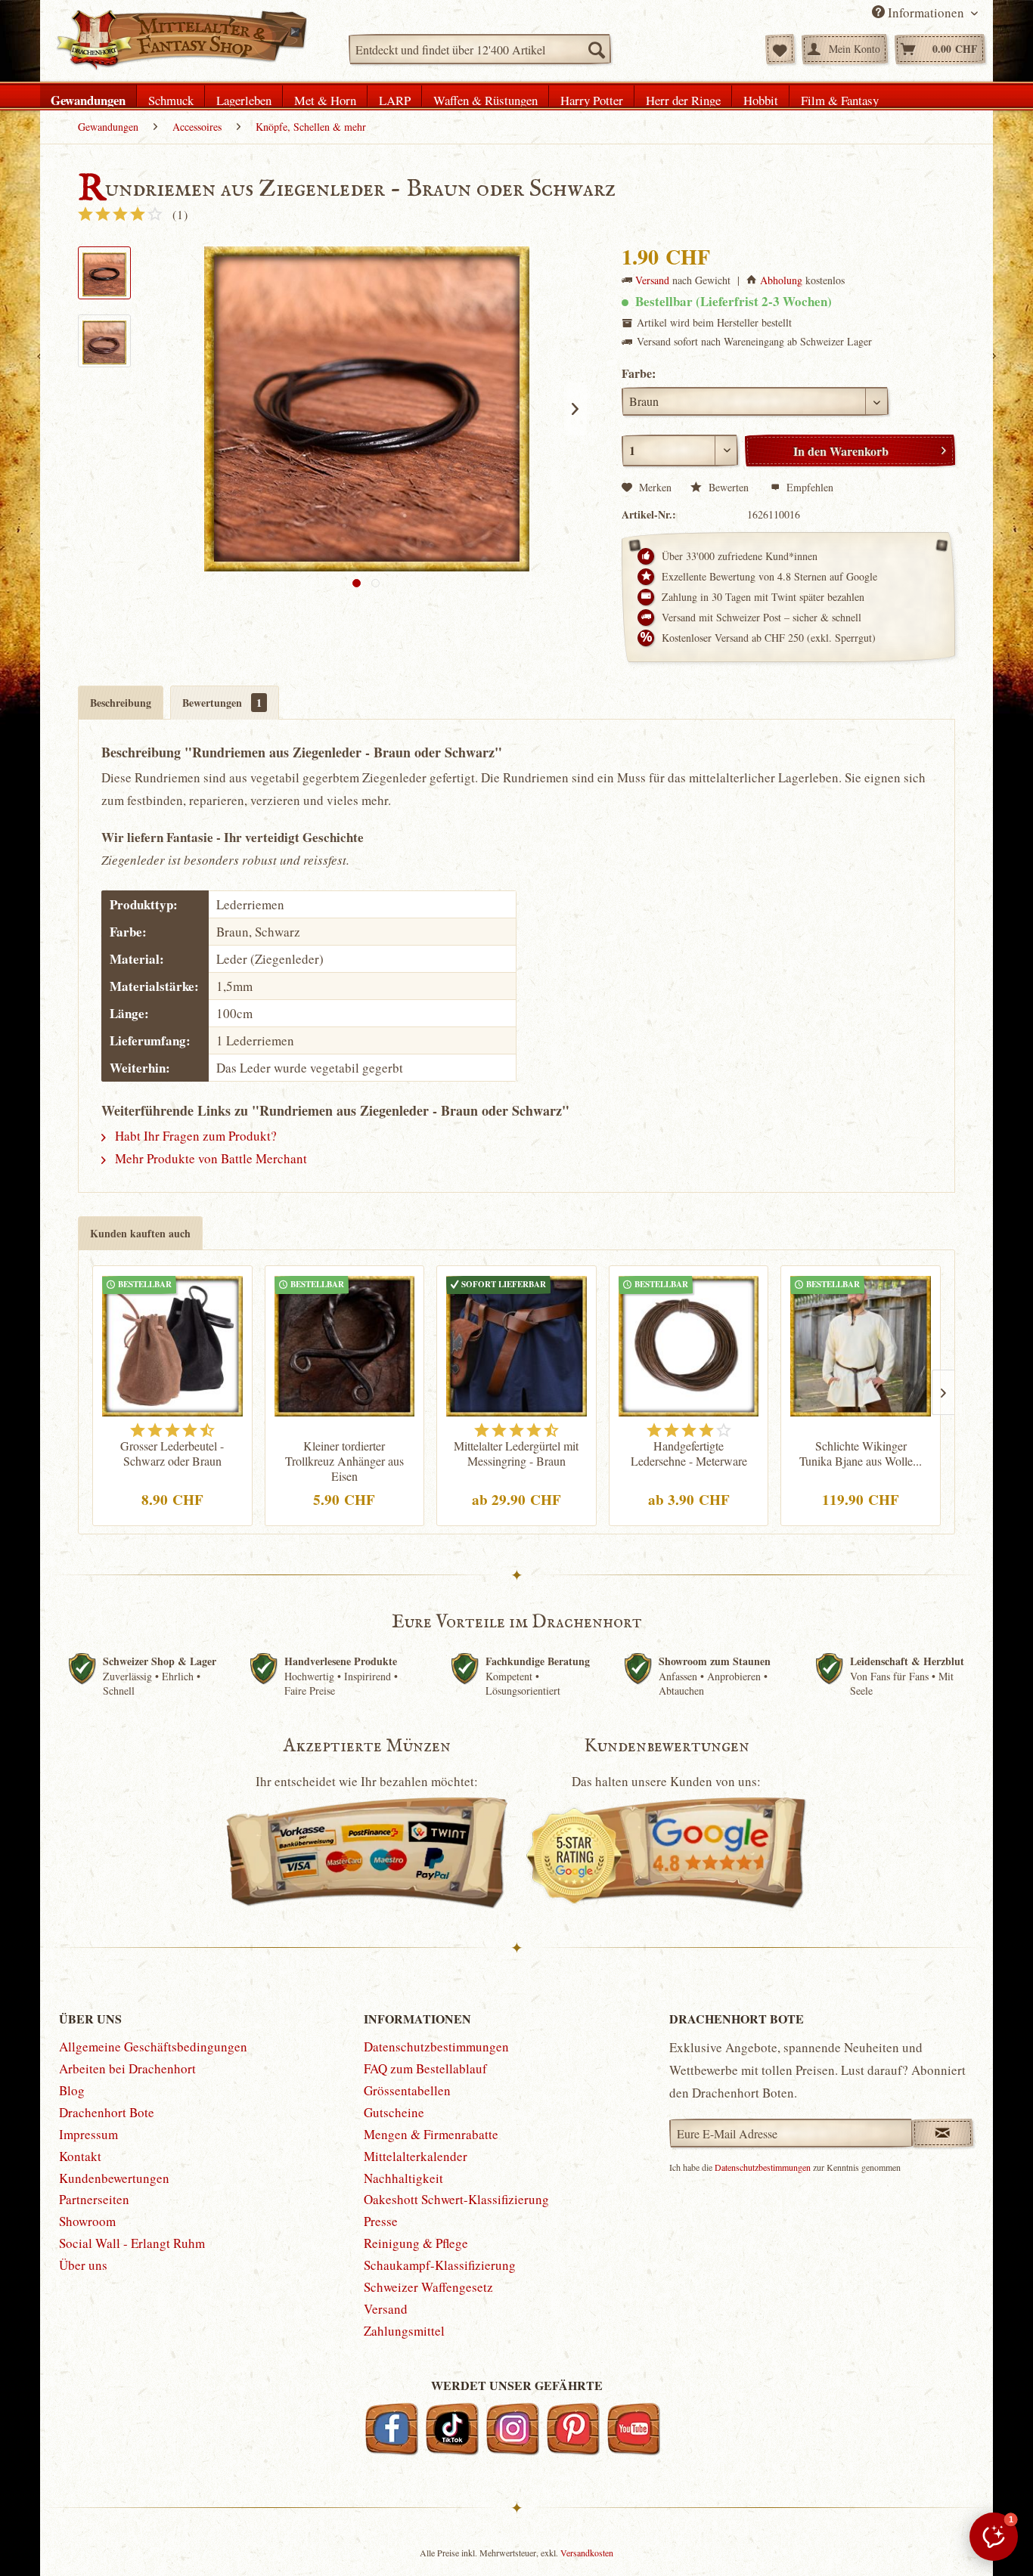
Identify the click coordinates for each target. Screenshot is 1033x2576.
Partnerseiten (94, 2199)
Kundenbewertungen (114, 2178)
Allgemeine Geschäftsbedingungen (153, 2047)
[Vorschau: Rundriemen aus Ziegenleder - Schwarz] (104, 273)
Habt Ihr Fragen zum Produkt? (194, 1136)
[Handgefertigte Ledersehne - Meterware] (689, 1344)
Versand (652, 280)
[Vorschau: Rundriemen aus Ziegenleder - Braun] (104, 341)
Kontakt (80, 2156)
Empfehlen (808, 487)
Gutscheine (394, 2112)
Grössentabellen (407, 2090)
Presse (381, 2221)
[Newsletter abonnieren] (943, 2133)
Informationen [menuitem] (926, 12)
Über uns (83, 2265)
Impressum (88, 2134)
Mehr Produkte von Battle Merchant (209, 1158)
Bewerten (729, 487)
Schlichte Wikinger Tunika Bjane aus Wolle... (861, 1454)
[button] (994, 2537)
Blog (72, 2090)
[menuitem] (480, 49)
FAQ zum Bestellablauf (425, 2068)
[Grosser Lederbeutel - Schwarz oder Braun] (172, 1344)
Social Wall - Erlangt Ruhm (132, 2243)
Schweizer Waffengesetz (428, 2287)
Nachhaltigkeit (403, 2178)
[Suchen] (596, 49)
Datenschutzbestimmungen (436, 2047)
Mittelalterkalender (416, 2156)
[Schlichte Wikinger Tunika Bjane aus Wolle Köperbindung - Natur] (861, 1344)
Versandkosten (587, 2553)
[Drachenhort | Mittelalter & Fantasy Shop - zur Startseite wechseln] (181, 40)
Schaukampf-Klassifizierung (440, 2265)
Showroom (87, 2221)
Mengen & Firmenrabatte (431, 2134)
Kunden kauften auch (140, 1233)
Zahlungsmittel (404, 2331)
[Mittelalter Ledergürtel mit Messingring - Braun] (516, 1344)
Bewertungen (222, 703)
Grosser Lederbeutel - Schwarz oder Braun (172, 1454)
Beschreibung (121, 703)
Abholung (781, 280)
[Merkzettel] (780, 49)
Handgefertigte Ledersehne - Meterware (689, 1454)
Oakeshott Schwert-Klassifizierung (456, 2199)
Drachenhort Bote (107, 2112)
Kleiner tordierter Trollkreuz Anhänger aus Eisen (344, 1461)
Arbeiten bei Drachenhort (127, 2068)
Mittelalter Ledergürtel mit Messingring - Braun (516, 1454)
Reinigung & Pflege (416, 2243)
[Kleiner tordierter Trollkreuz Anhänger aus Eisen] (345, 1344)
